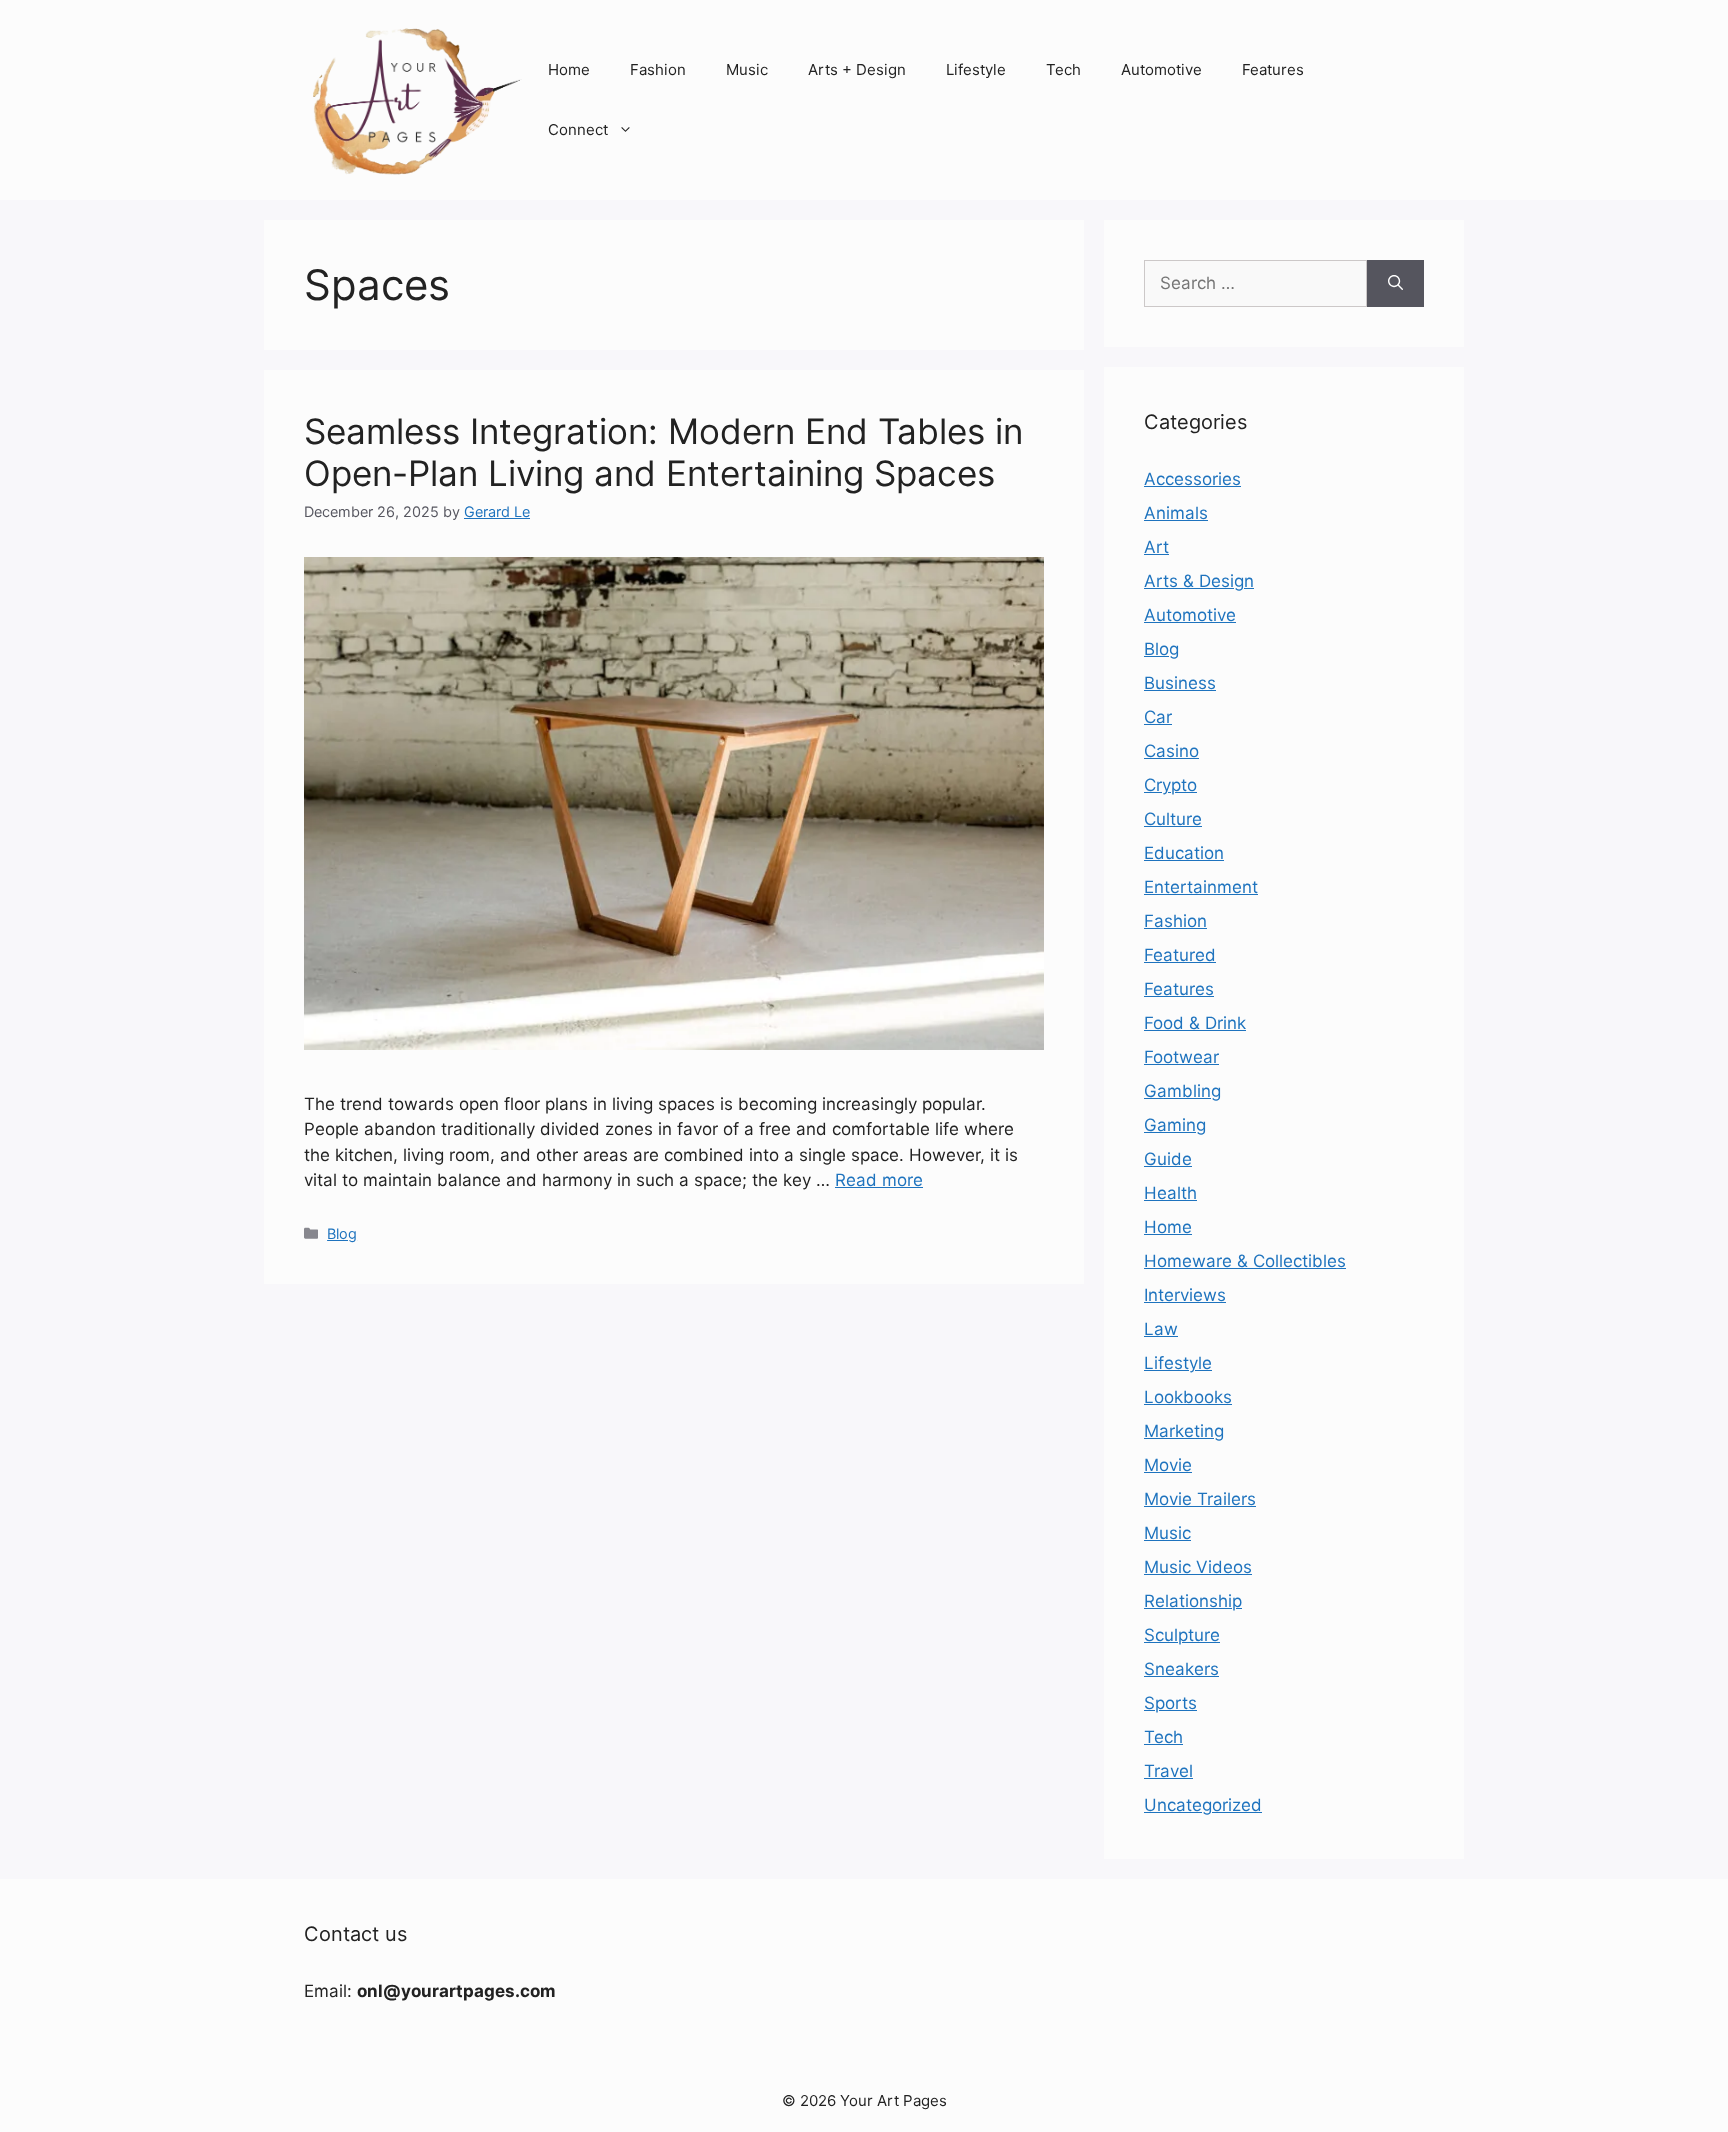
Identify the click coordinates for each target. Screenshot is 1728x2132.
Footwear (1181, 1057)
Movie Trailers (1200, 1499)
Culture (1173, 819)
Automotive (1161, 69)
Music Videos (1198, 1567)
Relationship (1193, 1601)
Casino (1171, 751)
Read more (879, 1180)
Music (747, 69)
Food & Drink (1195, 1023)
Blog (342, 1233)
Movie (1168, 1465)
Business (1180, 683)
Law (1161, 1329)
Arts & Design (1199, 581)
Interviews (1185, 1295)
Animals (1176, 513)
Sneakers (1181, 1669)
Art (1156, 547)
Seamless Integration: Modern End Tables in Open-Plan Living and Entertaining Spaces (663, 452)
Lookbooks (1188, 1397)
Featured (1180, 955)
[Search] (1395, 284)
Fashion (658, 69)
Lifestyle (976, 69)
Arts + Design (857, 69)
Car (1158, 717)
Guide (1168, 1159)
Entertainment (1201, 887)
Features (1273, 69)
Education (1184, 853)
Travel (1168, 1771)
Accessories (1192, 479)
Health (1170, 1193)
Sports (1170, 1703)
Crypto (1170, 785)
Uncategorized (1203, 1805)
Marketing (1184, 1431)
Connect (578, 129)
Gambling (1182, 1091)
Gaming (1175, 1125)
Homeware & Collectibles (1245, 1261)
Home (569, 69)
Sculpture (1182, 1635)
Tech (1063, 69)
